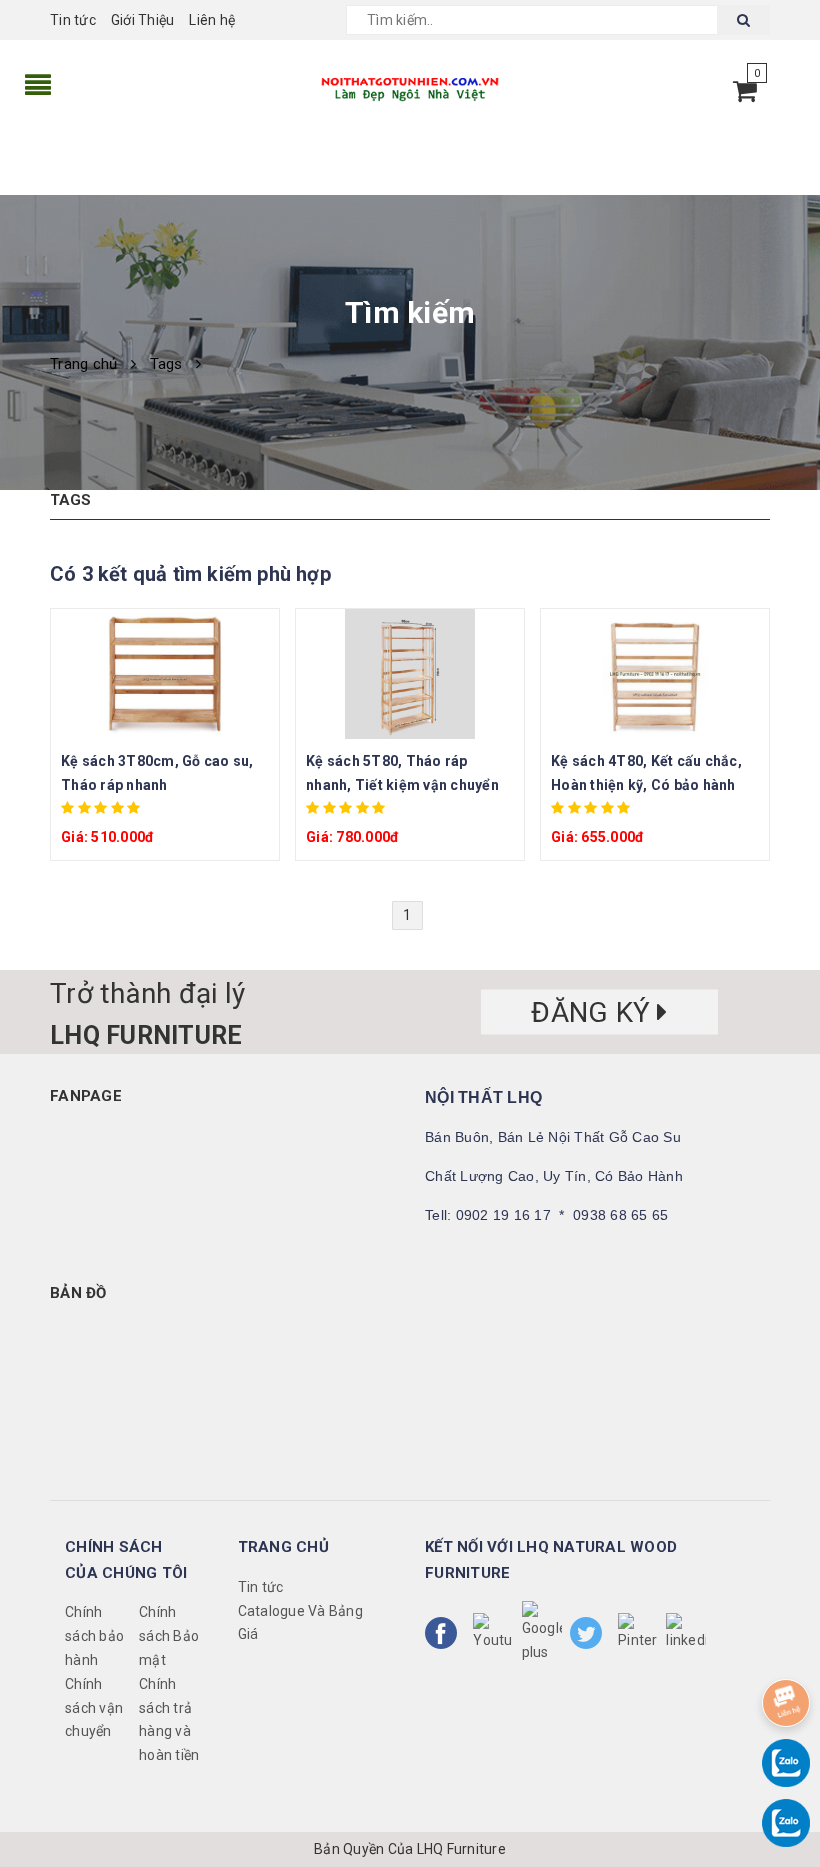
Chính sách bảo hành (94, 1636)
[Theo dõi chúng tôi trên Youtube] (493, 1633)
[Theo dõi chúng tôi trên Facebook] (445, 1633)
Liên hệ (212, 20)
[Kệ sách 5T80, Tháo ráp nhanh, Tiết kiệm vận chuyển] (410, 674)
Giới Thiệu (143, 20)
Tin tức (73, 20)
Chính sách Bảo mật (169, 1636)
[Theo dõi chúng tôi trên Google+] (542, 1633)
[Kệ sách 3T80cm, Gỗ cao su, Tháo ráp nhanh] (165, 674)
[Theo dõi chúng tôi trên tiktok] (686, 1633)
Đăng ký (594, 1012)
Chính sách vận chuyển (94, 1708)
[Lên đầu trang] (785, 1647)
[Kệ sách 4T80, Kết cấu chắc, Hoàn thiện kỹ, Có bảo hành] (655, 674)
